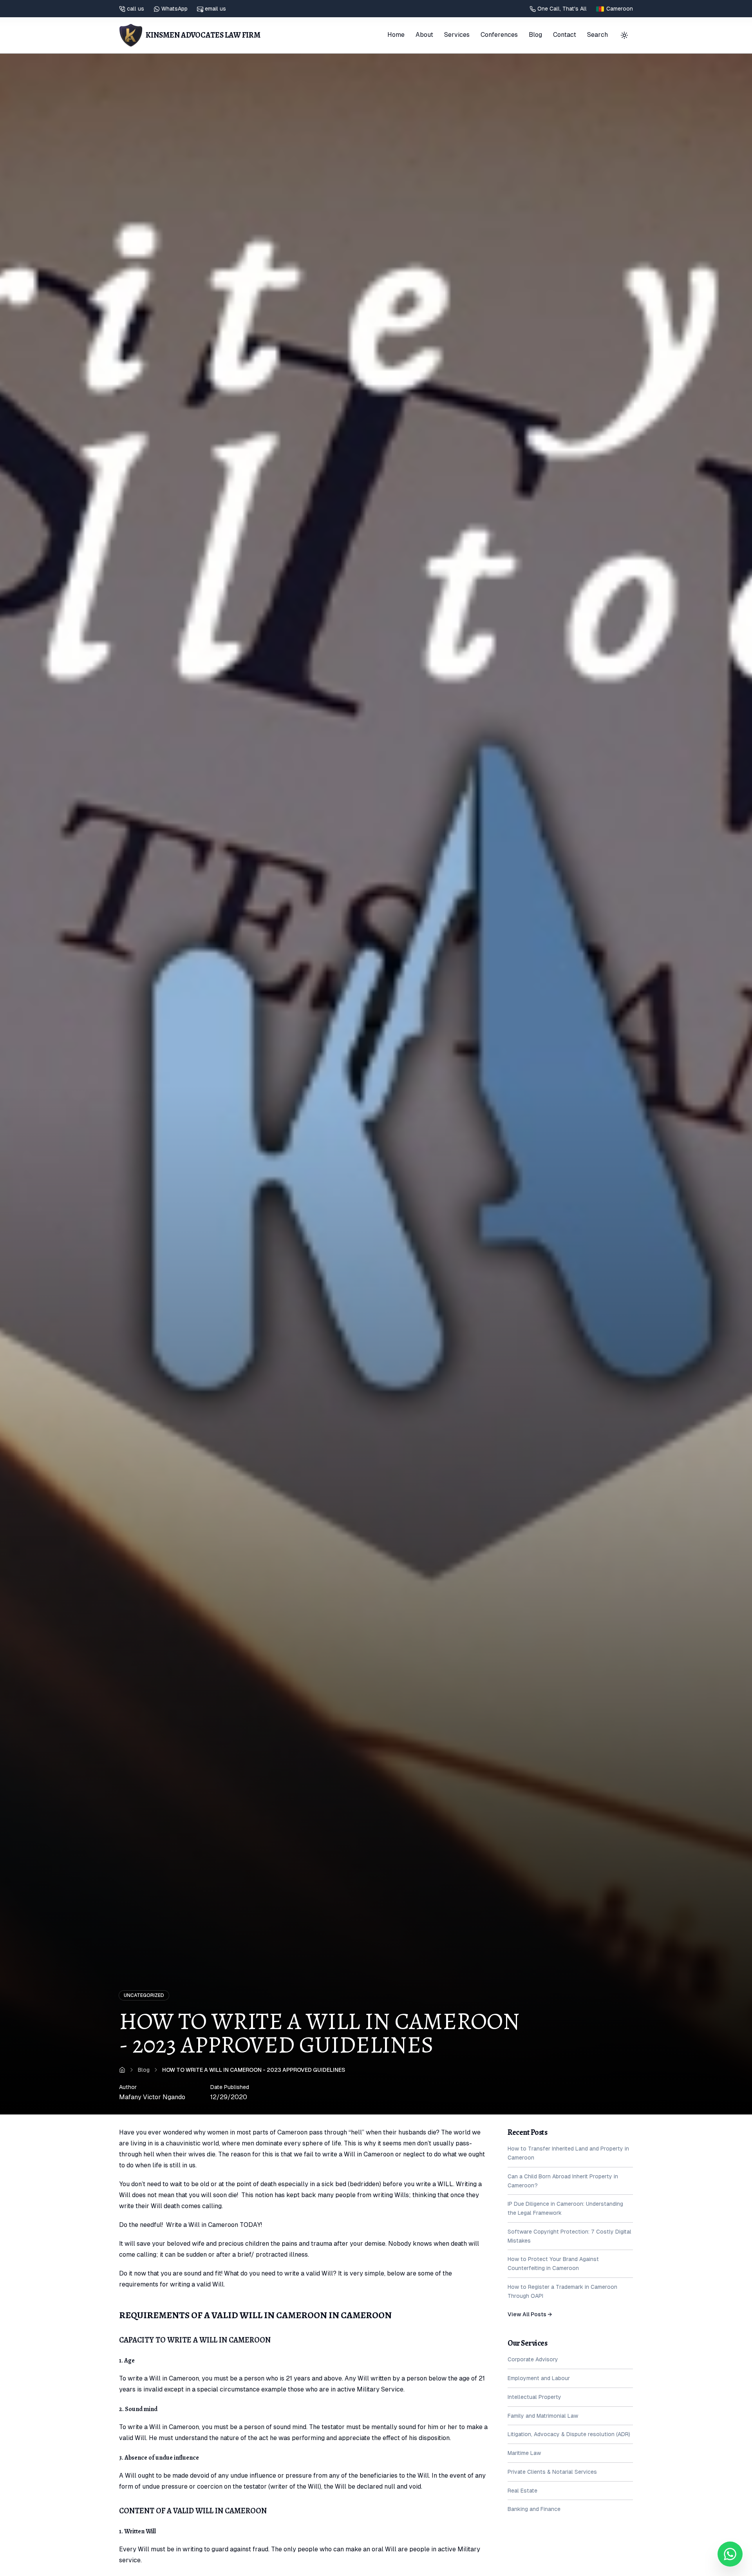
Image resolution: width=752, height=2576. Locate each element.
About (424, 35)
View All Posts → (530, 2314)
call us (136, 9)
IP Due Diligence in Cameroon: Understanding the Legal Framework (565, 2208)
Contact (565, 35)
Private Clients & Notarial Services (552, 2472)
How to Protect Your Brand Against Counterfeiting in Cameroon (553, 2264)
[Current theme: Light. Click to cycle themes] (624, 35)
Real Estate (522, 2490)
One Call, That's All (562, 9)
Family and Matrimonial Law (543, 2415)
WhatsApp (174, 9)
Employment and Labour (539, 2378)
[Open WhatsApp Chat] (730, 2554)
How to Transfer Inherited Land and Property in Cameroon (568, 2153)
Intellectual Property (534, 2397)
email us (215, 9)
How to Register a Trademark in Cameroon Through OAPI (562, 2291)
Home (396, 35)
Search (597, 35)
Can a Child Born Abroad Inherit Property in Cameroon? (563, 2181)
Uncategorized (144, 1995)
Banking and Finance (534, 2509)
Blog (535, 35)
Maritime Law (524, 2453)
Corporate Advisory (533, 2359)
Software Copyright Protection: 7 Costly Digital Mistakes (569, 2236)
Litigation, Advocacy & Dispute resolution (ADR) (569, 2434)
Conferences (499, 35)
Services (457, 35)
